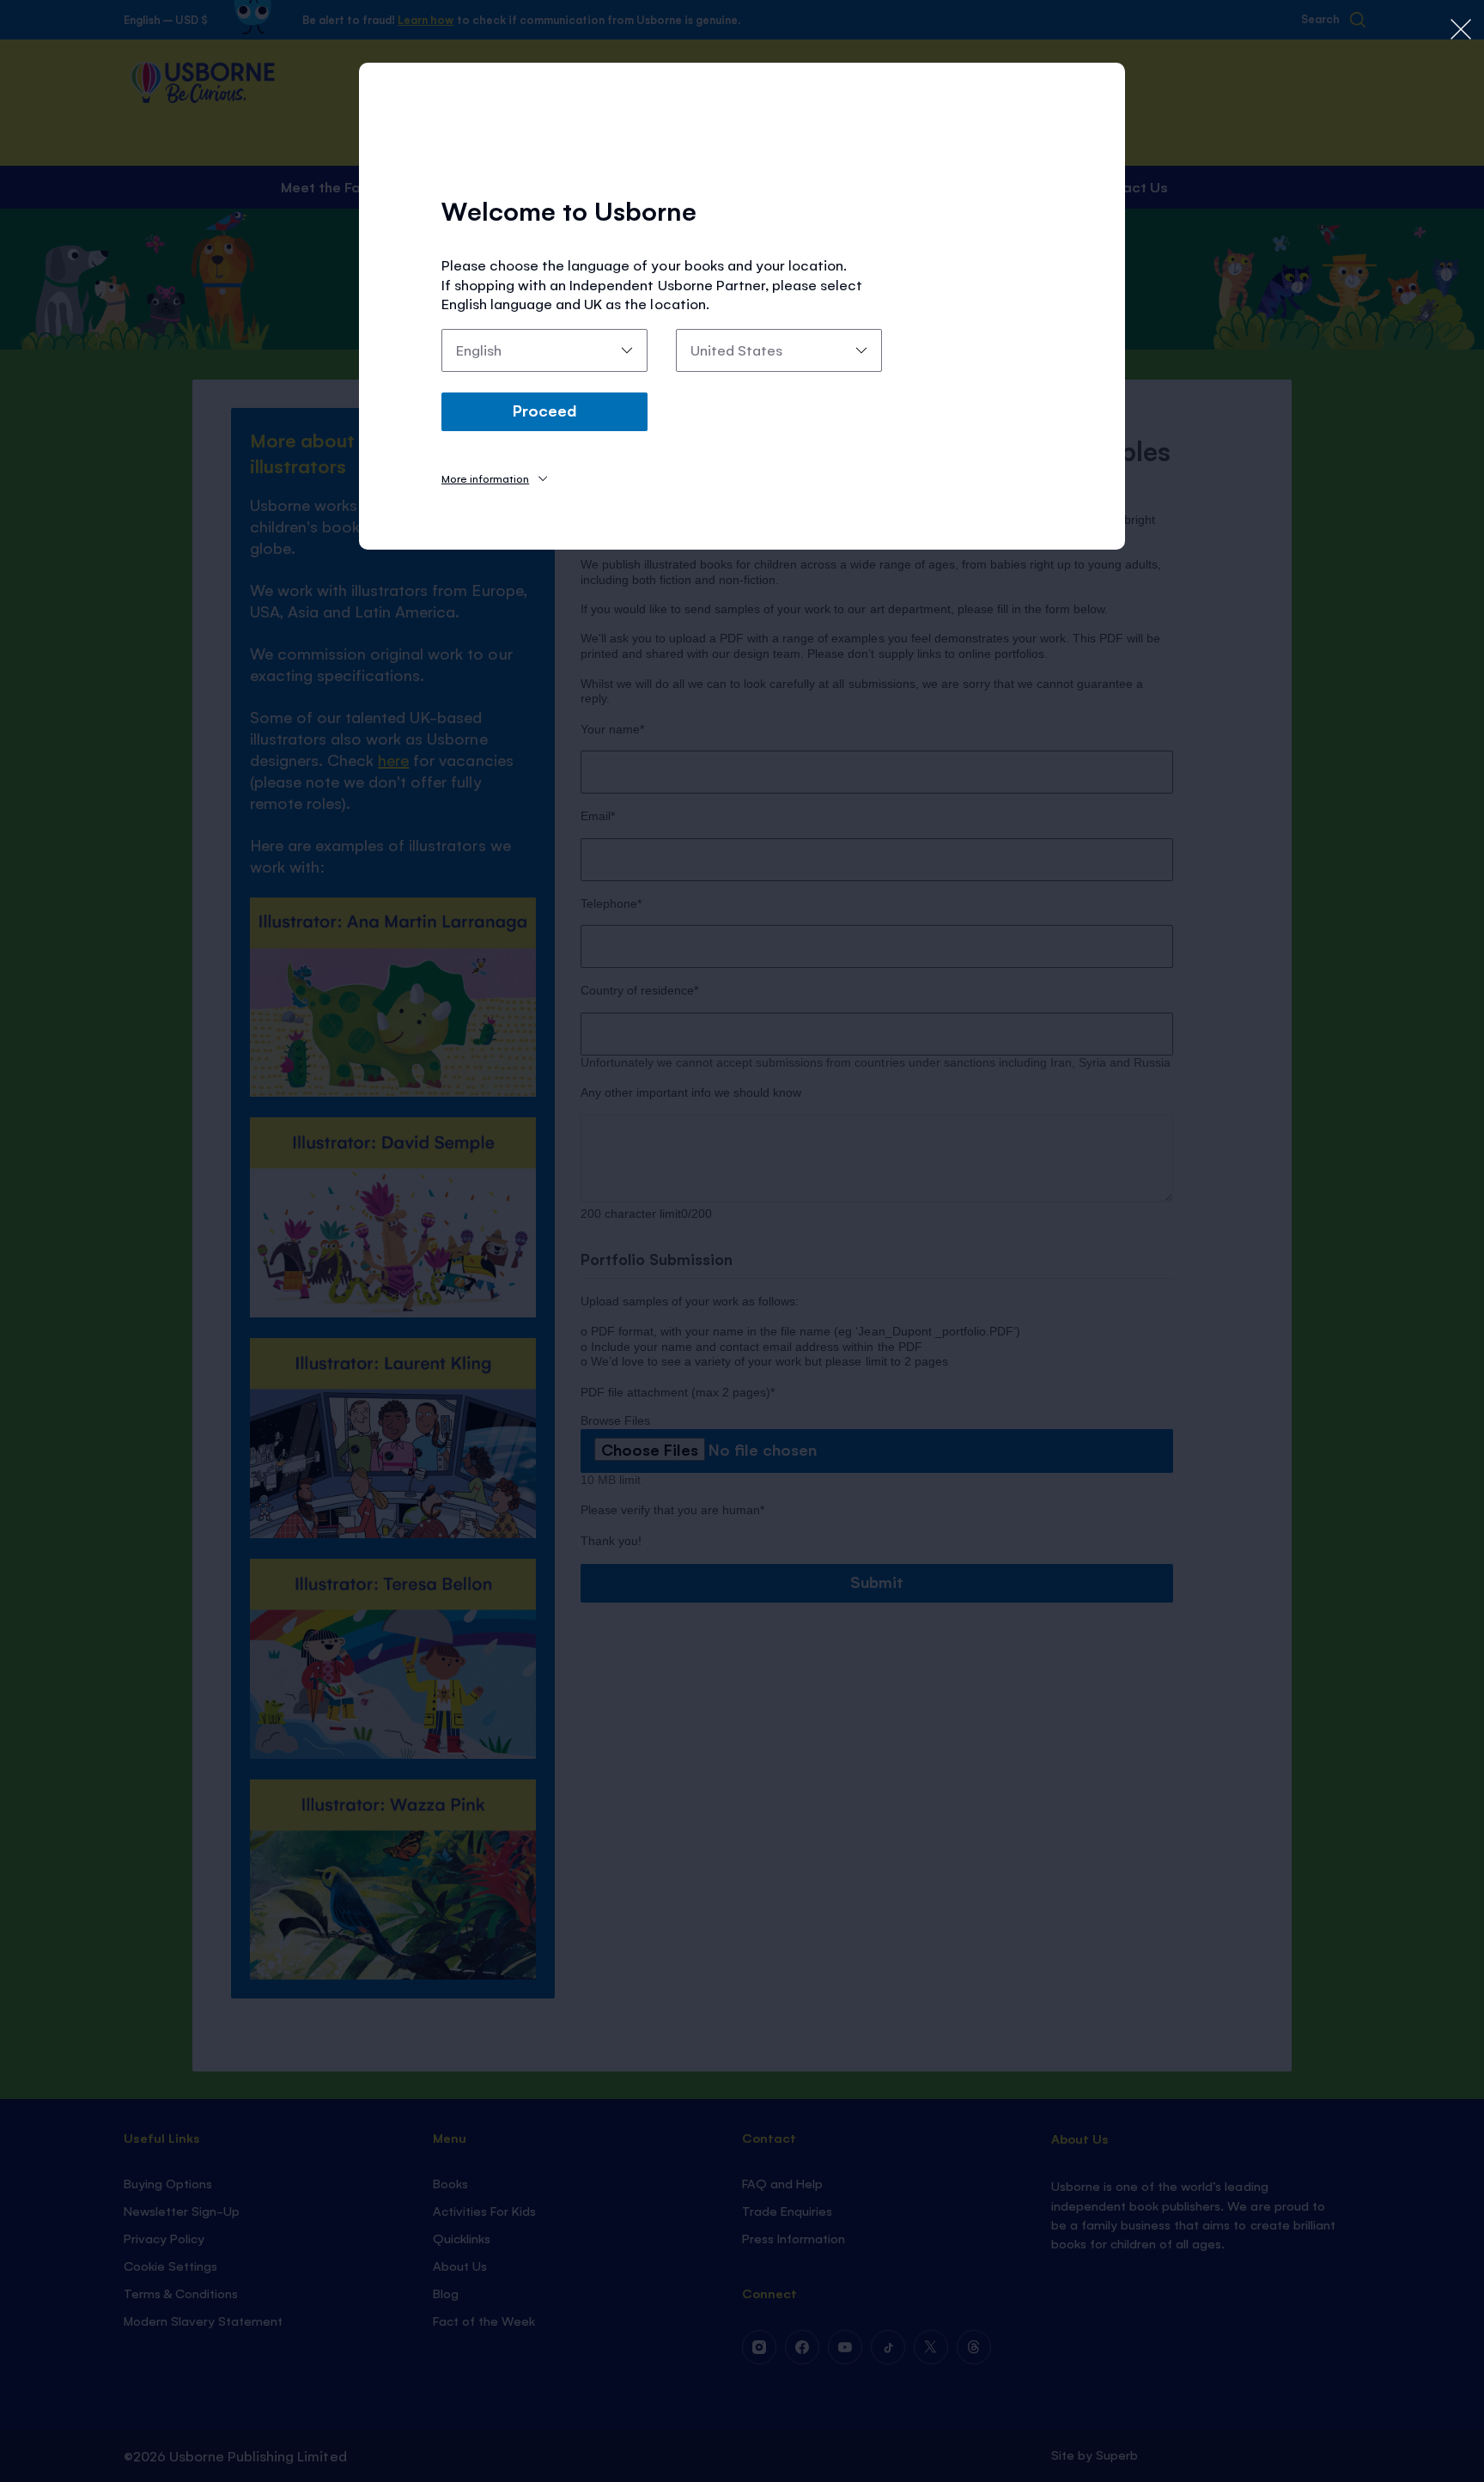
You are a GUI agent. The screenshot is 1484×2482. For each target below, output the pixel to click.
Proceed (544, 410)
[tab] (494, 478)
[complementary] (742, 1241)
